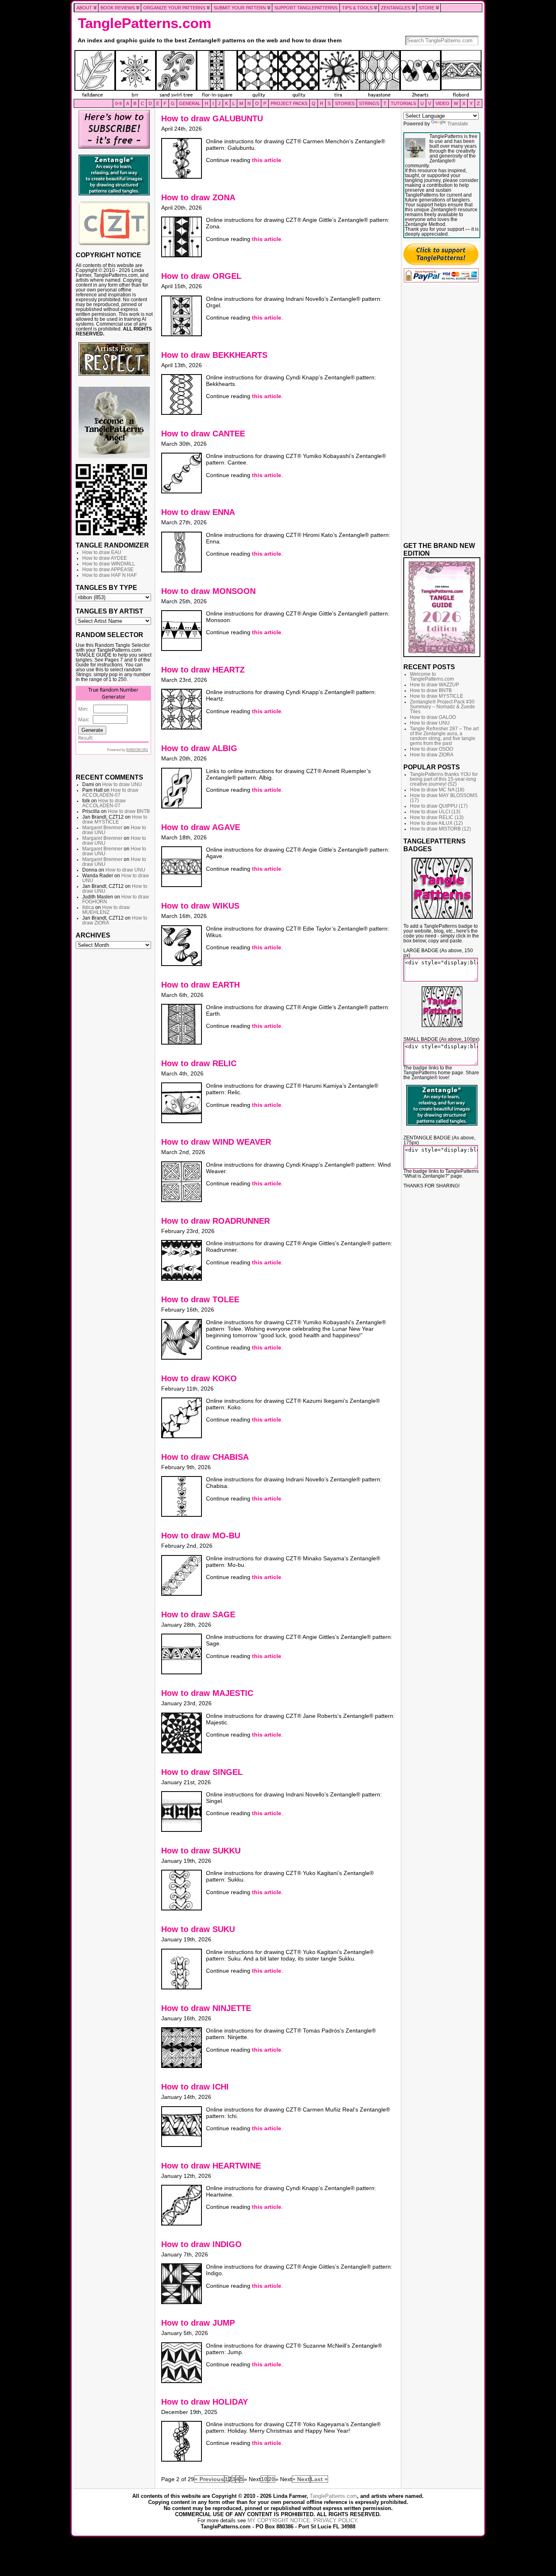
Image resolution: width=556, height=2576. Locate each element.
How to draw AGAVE (201, 827)
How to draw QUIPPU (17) (439, 806)
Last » (319, 2479)
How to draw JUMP (198, 2323)
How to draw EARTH (200, 985)
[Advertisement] (114, 1077)
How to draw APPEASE (108, 570)
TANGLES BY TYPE (106, 587)
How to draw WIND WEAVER (216, 1142)
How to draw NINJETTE (206, 2008)
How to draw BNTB (129, 811)
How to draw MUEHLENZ (106, 910)
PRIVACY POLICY (335, 2520)
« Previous (209, 2479)
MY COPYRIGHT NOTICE (279, 2520)
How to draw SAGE (198, 1614)
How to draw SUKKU (201, 1851)
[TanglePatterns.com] (278, 74)
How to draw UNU (122, 784)
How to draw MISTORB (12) (440, 829)
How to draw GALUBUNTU (212, 118)
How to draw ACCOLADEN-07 (110, 793)
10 (264, 2479)
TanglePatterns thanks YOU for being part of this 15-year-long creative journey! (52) (444, 779)
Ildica (88, 907)
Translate (458, 124)
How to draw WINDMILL (109, 564)
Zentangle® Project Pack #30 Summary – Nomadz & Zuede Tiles (442, 707)
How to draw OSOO (431, 749)
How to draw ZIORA (432, 755)
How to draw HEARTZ (203, 670)
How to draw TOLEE (200, 1299)
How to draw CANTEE (203, 434)
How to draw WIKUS (200, 906)
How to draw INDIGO (201, 2244)
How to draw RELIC (199, 1063)
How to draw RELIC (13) (437, 817)
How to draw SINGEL (202, 1772)
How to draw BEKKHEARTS (214, 355)
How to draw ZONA (198, 197)
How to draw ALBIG (199, 748)
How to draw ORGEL (201, 276)
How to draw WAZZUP (435, 685)
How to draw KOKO (199, 1378)
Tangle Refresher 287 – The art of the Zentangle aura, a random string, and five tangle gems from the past (444, 736)
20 (271, 2479)
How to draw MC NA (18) (437, 790)
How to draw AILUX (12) (436, 823)
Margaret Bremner (102, 828)
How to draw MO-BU (201, 1536)
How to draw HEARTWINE (211, 2166)
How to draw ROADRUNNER (216, 1221)
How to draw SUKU (198, 1929)
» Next (301, 2479)
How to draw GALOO (433, 717)
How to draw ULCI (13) (435, 812)
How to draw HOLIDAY (205, 2402)
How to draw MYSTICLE (115, 819)
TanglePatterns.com (144, 23)
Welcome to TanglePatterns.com (432, 677)
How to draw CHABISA (205, 1457)
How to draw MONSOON (208, 591)
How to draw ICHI (195, 2087)
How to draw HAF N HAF (109, 575)
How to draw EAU (102, 552)
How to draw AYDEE (105, 558)
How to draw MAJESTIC (207, 1693)
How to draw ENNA (198, 512)
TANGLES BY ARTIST (109, 611)
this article (267, 160)
